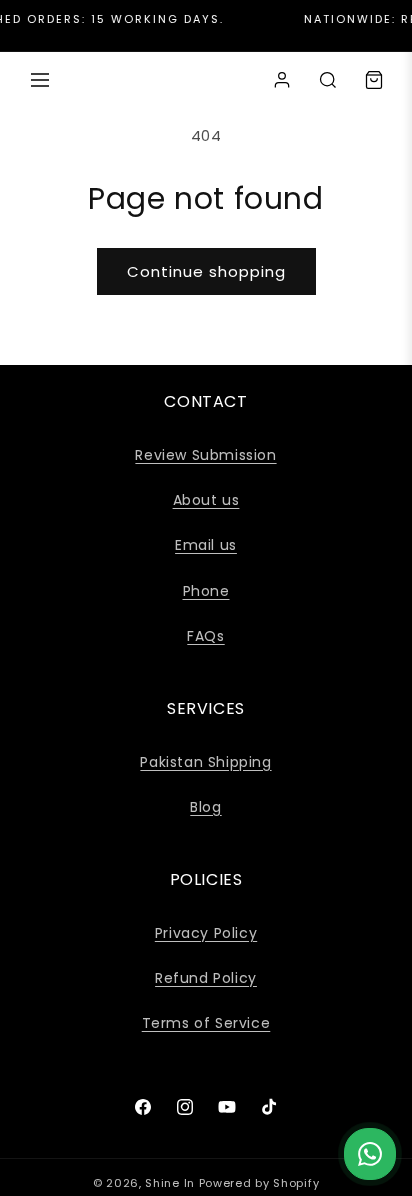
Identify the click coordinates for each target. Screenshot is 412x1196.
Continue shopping (206, 271)
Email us (206, 545)
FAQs (205, 636)
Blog (205, 807)
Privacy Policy (206, 933)
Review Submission (205, 455)
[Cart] (374, 80)
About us (206, 500)
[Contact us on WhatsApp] (370, 1154)
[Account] (282, 80)
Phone (206, 591)
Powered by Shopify (259, 1183)
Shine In (170, 1183)
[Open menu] (40, 80)
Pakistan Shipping (205, 762)
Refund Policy (206, 978)
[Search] (328, 80)
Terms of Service (206, 1023)
